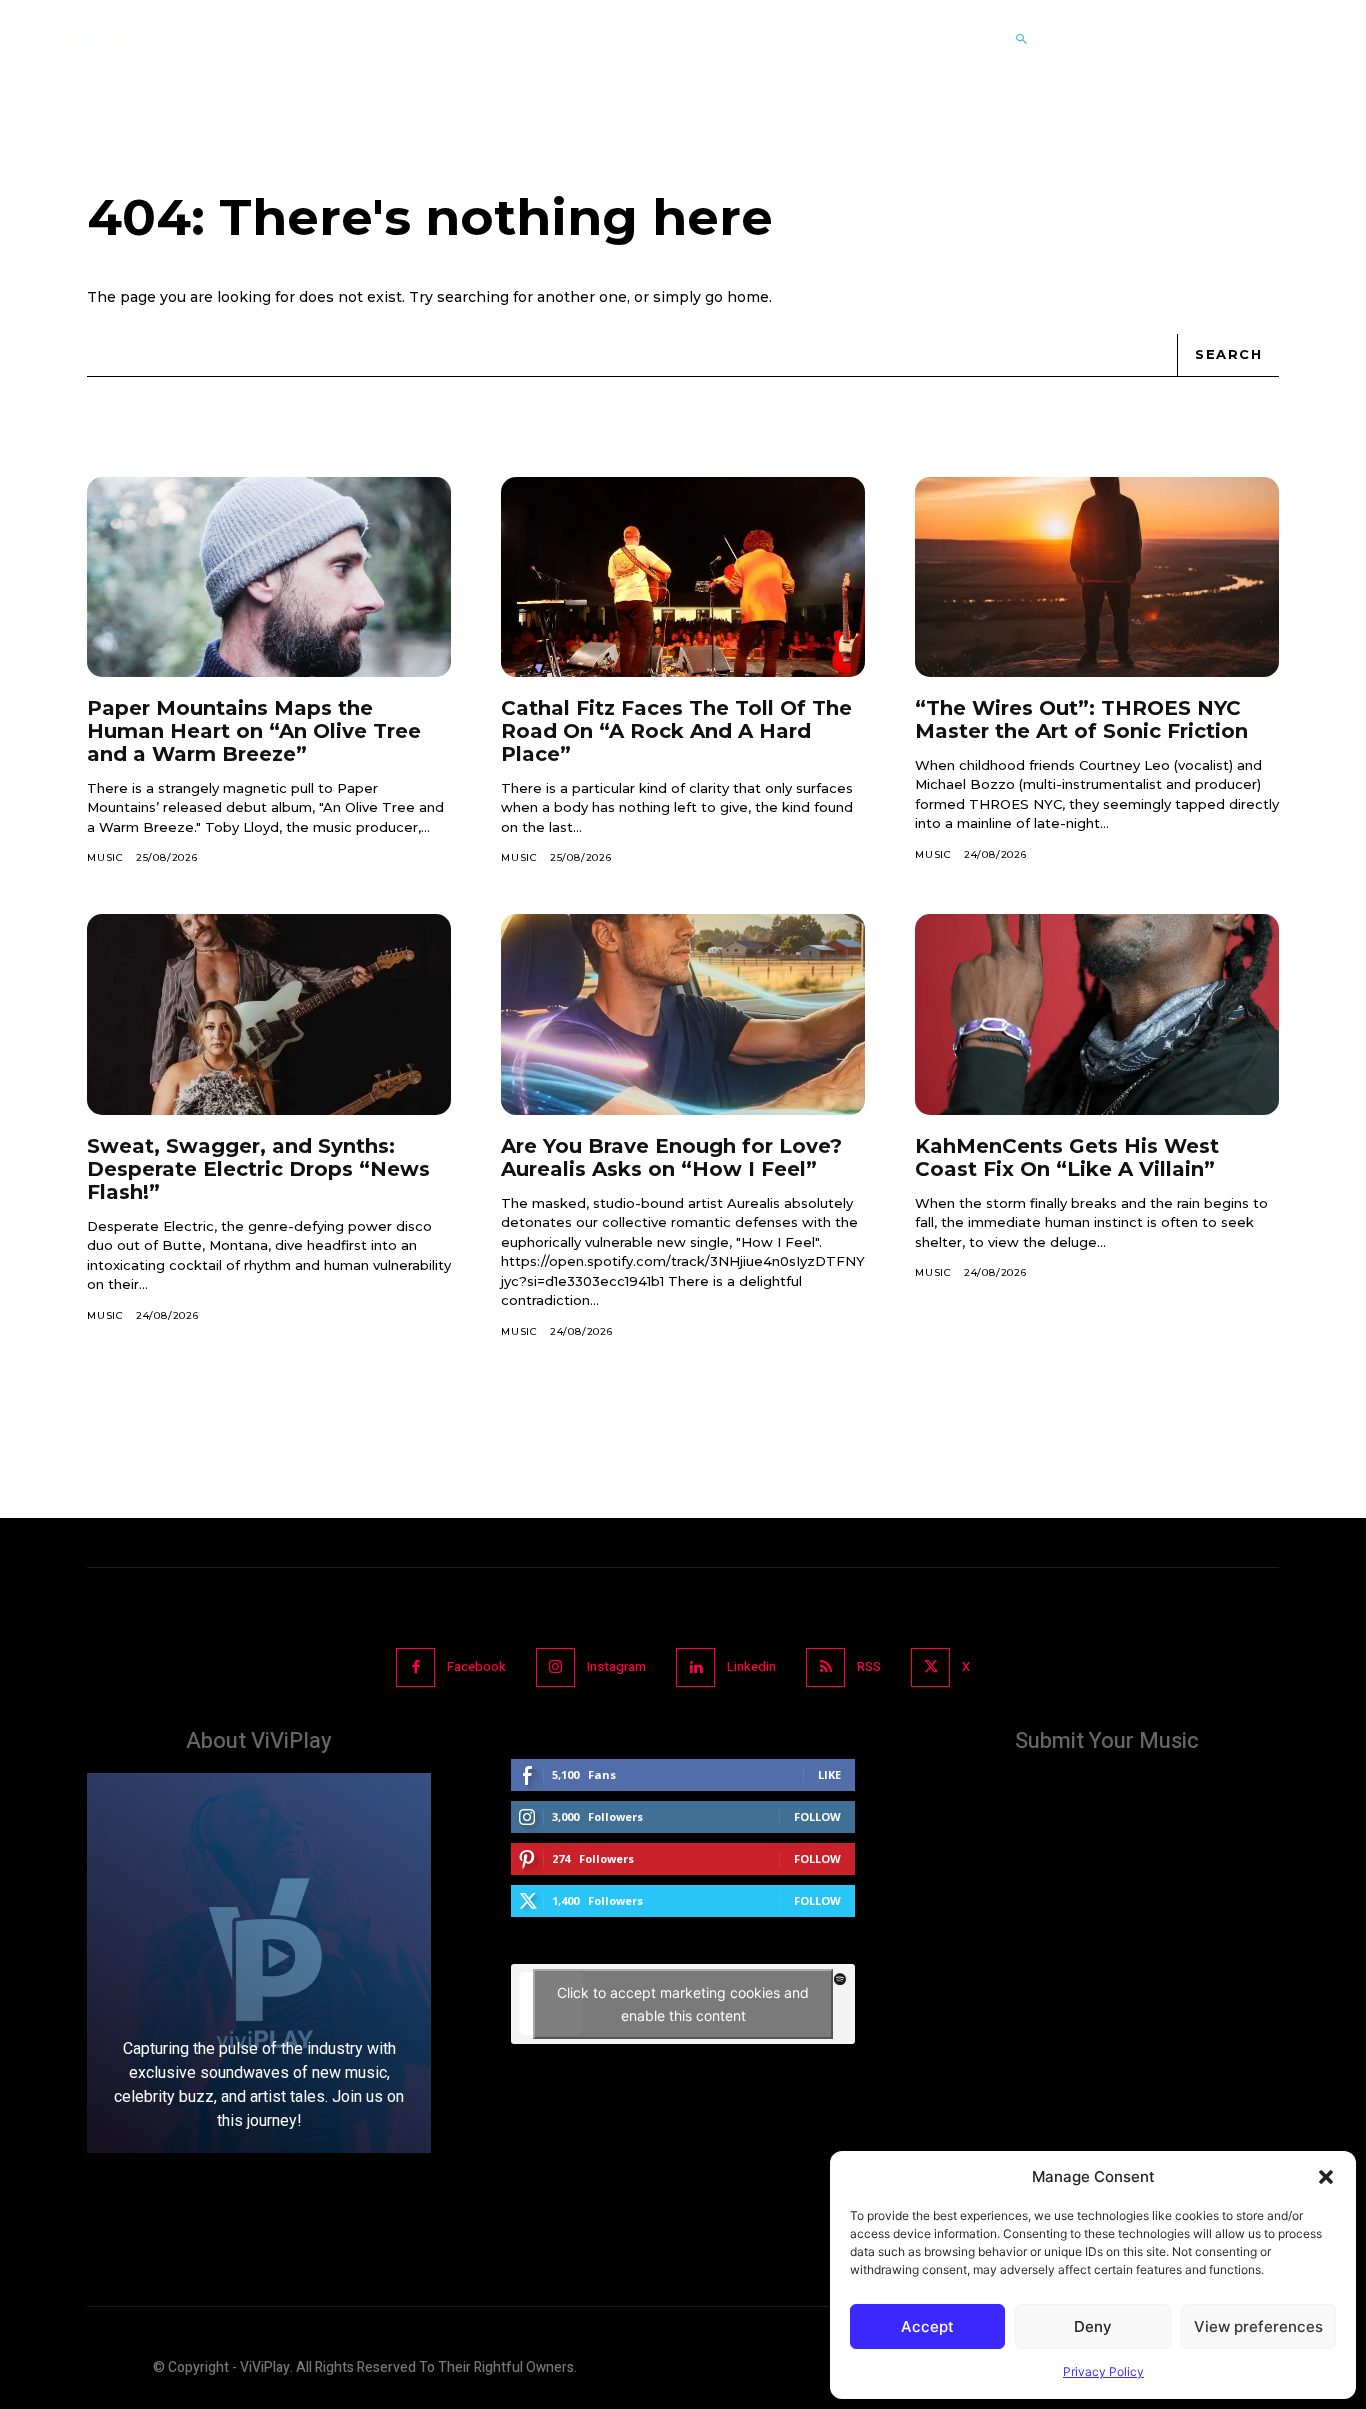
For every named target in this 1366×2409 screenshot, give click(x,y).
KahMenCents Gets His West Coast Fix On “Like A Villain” (1067, 1157)
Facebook (476, 1666)
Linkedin (751, 1666)
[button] (1326, 2177)
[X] (930, 1667)
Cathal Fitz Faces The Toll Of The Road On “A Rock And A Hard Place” (676, 731)
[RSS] (825, 1667)
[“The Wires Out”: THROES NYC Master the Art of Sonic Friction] (1097, 577)
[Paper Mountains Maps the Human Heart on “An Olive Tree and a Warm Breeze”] (269, 577)
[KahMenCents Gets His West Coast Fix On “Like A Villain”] (1097, 1014)
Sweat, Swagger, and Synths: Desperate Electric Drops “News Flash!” (258, 1169)
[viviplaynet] (94, 39)
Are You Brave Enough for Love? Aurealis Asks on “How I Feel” (671, 1157)
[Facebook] (415, 1667)
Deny (1093, 2326)
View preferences (1258, 2326)
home (748, 297)
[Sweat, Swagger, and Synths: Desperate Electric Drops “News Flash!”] (269, 1014)
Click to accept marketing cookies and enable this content (683, 2004)
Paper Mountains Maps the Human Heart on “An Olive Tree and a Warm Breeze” (254, 731)
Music (105, 857)
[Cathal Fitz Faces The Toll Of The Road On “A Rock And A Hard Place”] (683, 577)
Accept (927, 2326)
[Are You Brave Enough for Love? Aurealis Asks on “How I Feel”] (683, 1014)
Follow (817, 1816)
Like (829, 1774)
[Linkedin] (695, 1667)
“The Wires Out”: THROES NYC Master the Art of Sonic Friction (1081, 719)
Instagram (616, 1666)
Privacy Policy (1103, 2371)
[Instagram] (555, 1667)
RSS (869, 1666)
